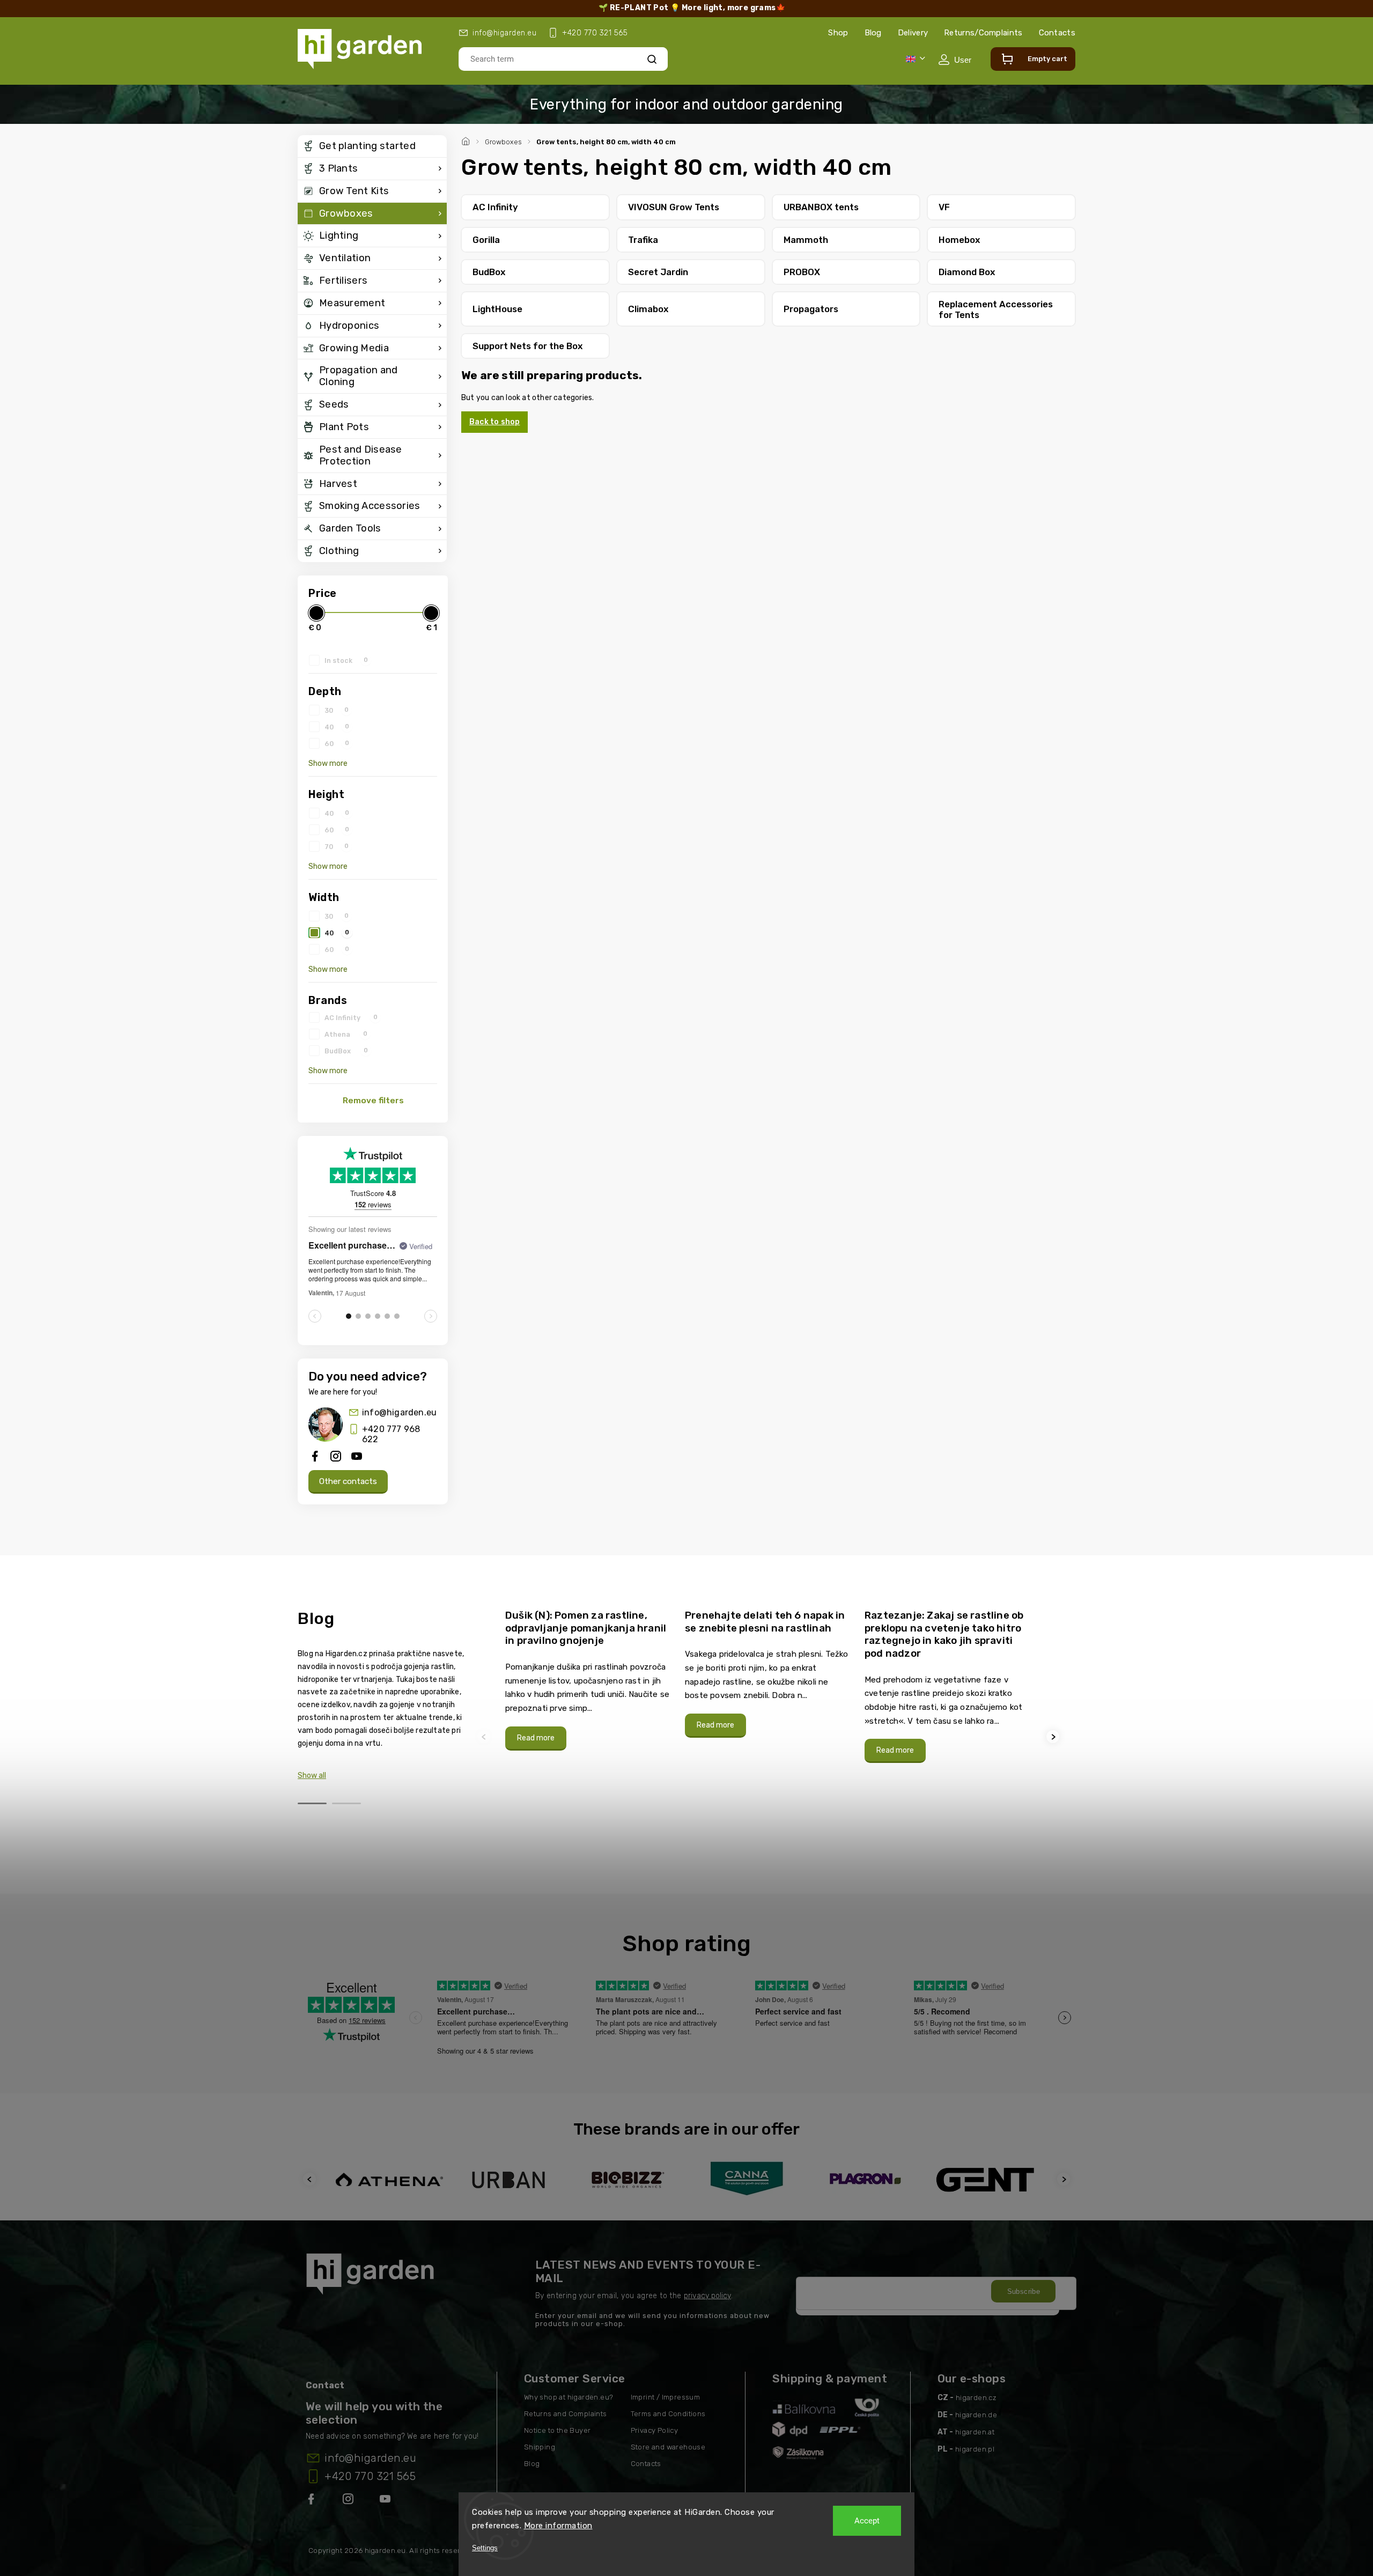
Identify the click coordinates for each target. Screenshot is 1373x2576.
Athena (346, 1034)
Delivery (913, 33)
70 (337, 846)
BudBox (346, 1051)
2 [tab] (346, 1803)
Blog (873, 33)
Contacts (1057, 33)
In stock (346, 660)
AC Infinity (351, 1017)
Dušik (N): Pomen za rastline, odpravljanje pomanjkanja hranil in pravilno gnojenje (586, 1628)
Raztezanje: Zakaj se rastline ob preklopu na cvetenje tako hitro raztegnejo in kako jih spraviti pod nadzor (944, 1634)
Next (1054, 1737)
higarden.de (976, 2415)
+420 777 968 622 (391, 1434)
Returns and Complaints (566, 2414)
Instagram (349, 2501)
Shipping (540, 2447)
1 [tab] (312, 1803)
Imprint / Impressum (666, 2397)
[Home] (467, 140)
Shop (838, 33)
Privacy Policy (655, 2430)
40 (337, 727)
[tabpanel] (589, 1680)
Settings (485, 2548)
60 (337, 743)
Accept (867, 2521)
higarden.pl (975, 2449)
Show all (312, 1776)
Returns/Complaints (983, 33)
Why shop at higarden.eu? (569, 2397)
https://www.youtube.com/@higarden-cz (389, 2501)
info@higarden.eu (399, 1412)
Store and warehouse (668, 2447)
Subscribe (1024, 2291)
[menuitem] (372, 146)
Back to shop (494, 422)
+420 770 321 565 (370, 2476)
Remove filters (373, 1101)
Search (652, 59)
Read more (536, 1738)
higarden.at (975, 2432)
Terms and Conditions (668, 2414)
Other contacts (348, 1481)
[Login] (955, 60)
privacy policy (707, 2296)
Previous (485, 1737)
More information (558, 2526)
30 (337, 710)
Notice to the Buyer (558, 2430)
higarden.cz (976, 2398)
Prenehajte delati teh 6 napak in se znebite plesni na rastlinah (765, 1622)
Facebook (312, 2501)
